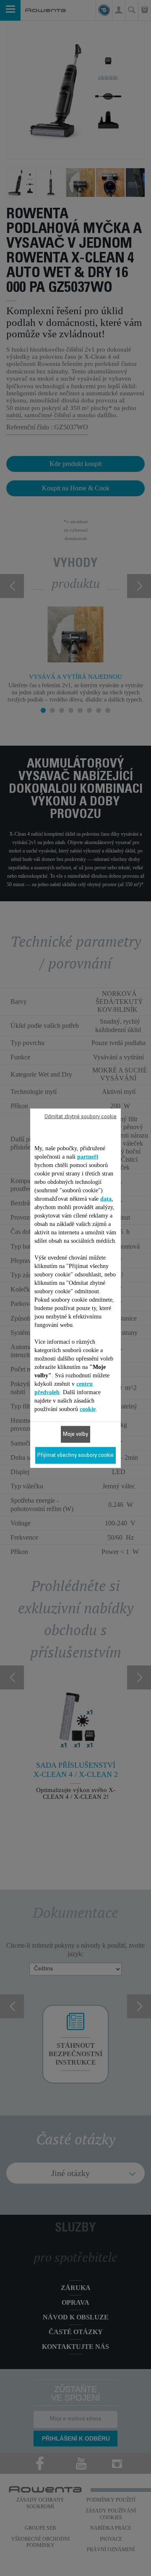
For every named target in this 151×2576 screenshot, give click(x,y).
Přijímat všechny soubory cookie (75, 1455)
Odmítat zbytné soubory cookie (81, 1117)
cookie (88, 1409)
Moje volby (75, 1434)
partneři (88, 1156)
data (106, 1198)
